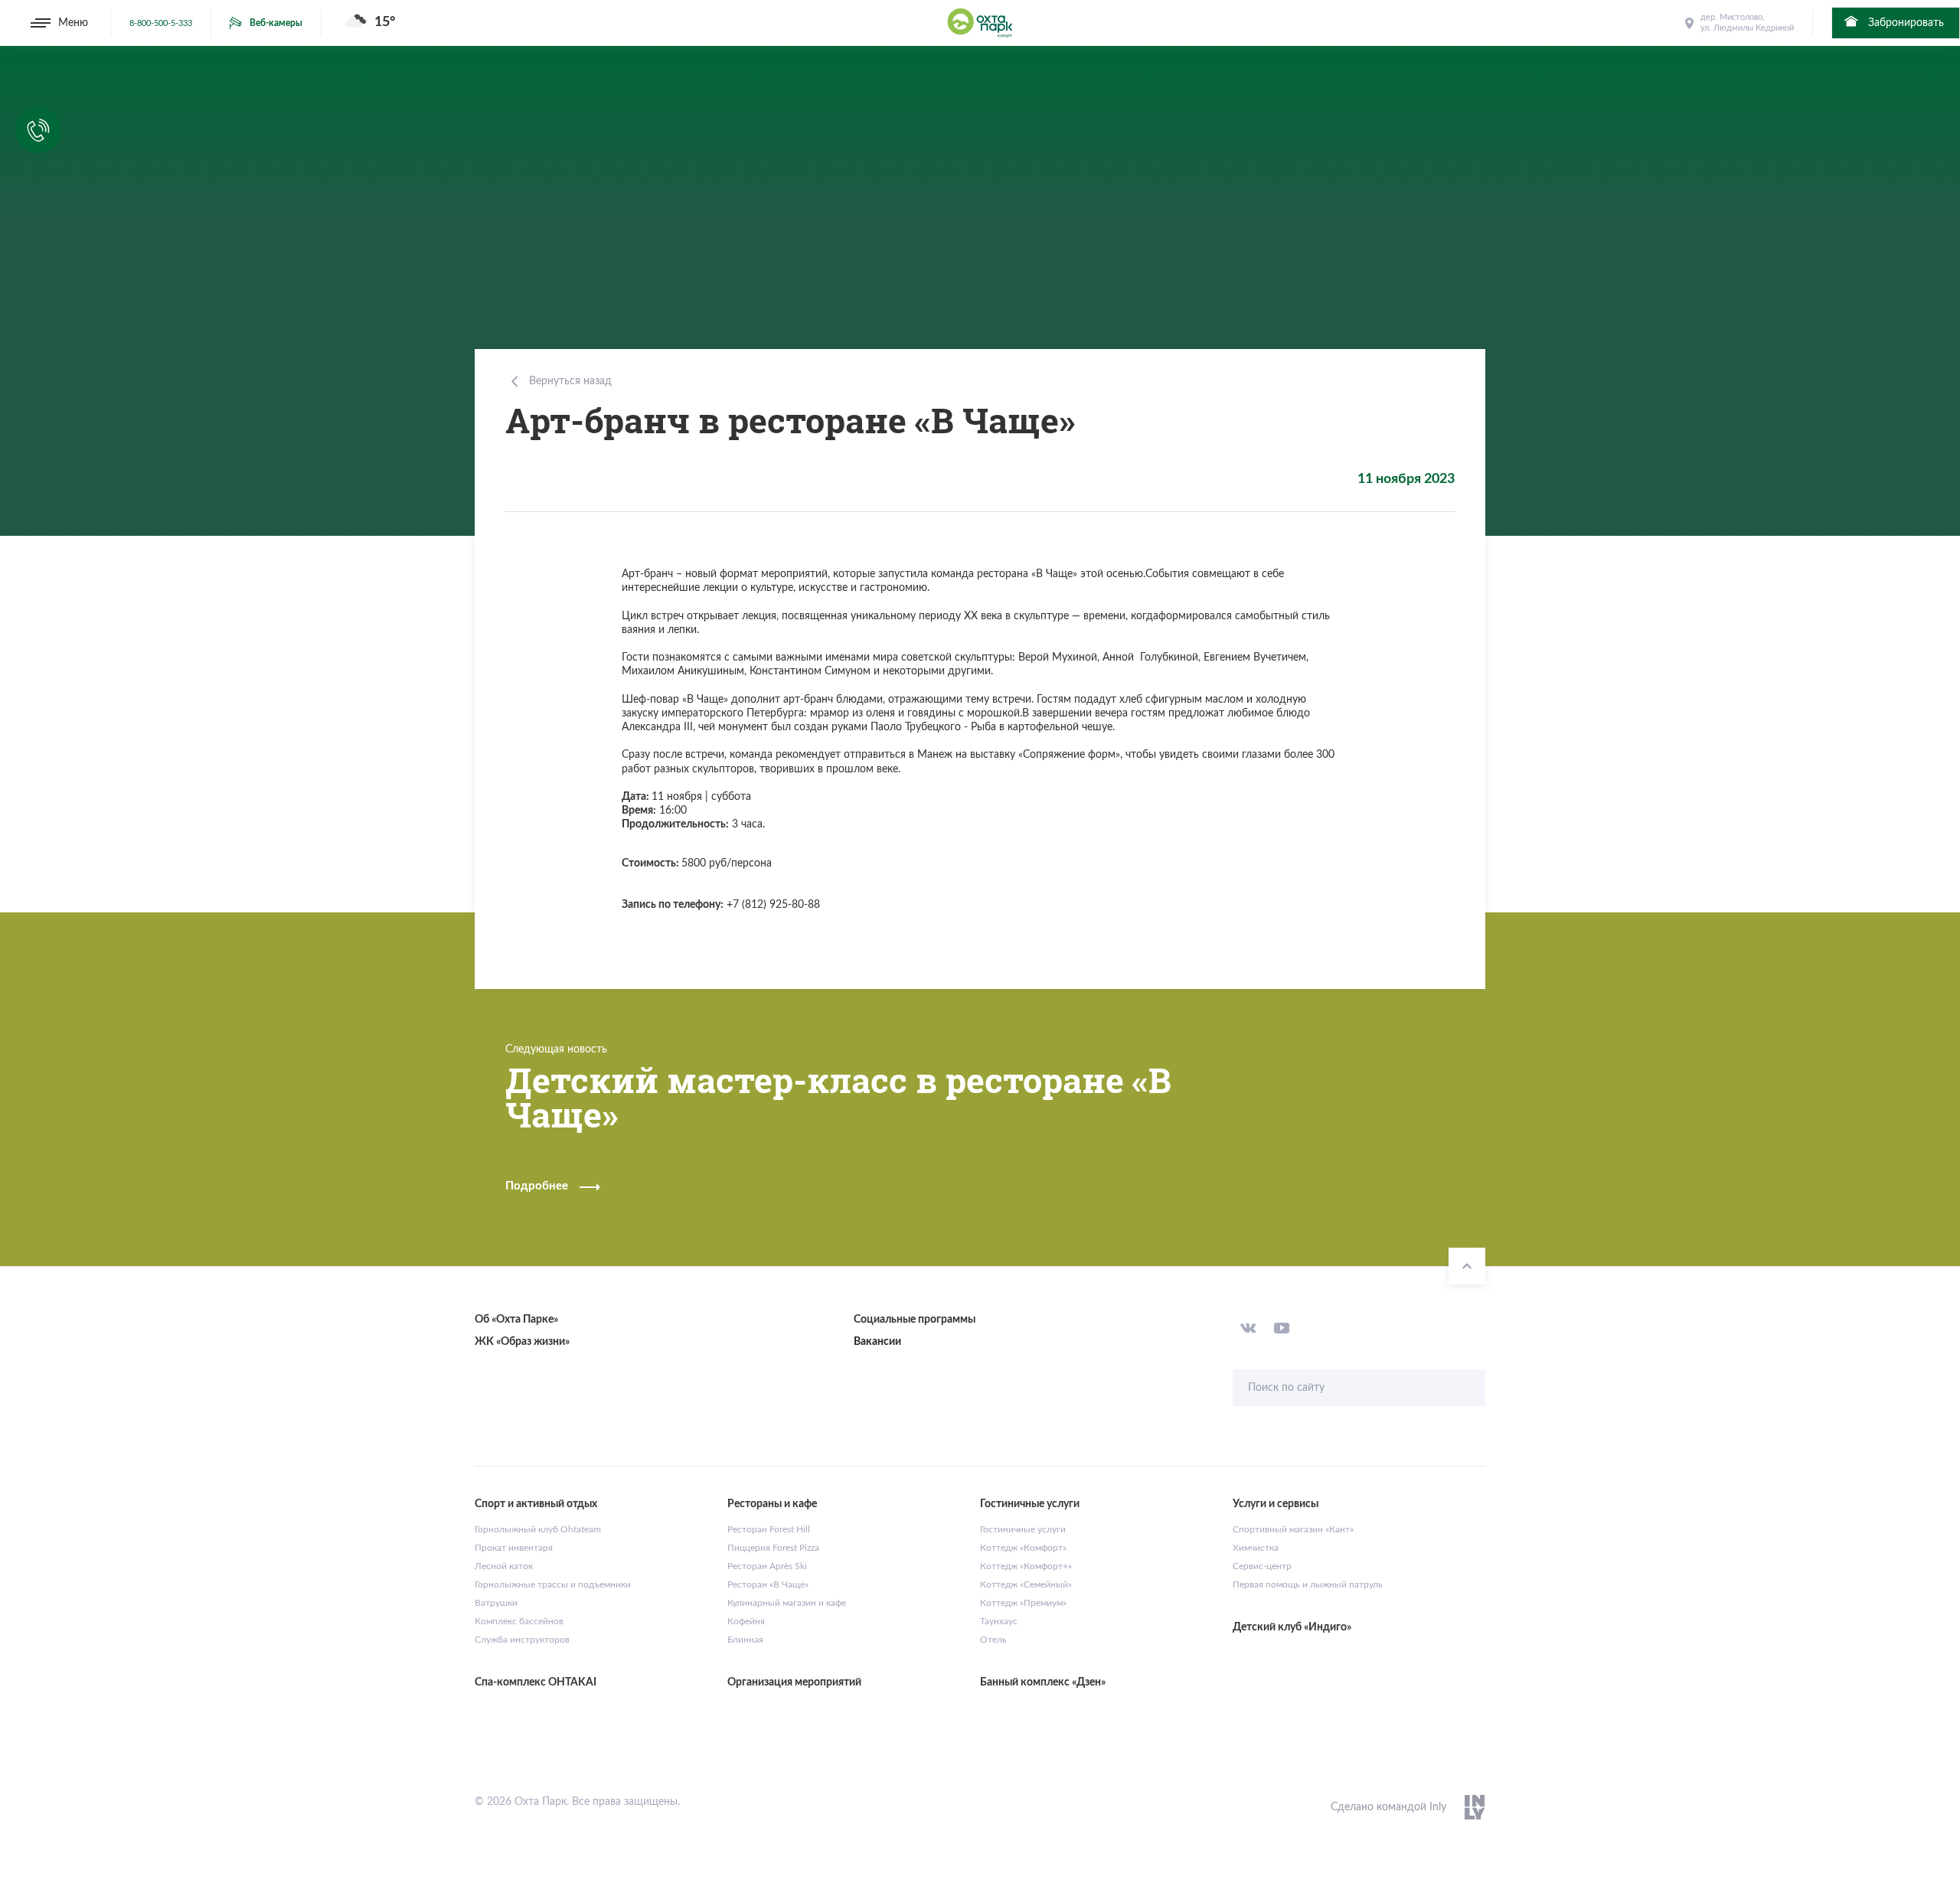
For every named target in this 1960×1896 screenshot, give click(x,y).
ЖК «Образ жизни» (522, 1342)
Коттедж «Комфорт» (1023, 1548)
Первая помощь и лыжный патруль (1308, 1584)
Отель (993, 1640)
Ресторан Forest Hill (769, 1529)
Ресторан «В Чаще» (768, 1584)
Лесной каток (504, 1566)
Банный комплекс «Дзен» (1043, 1682)
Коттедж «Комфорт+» (1026, 1566)
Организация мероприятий (794, 1682)
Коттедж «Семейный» (1026, 1584)
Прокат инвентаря (514, 1548)
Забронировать (1904, 23)
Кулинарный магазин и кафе (787, 1603)
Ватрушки (496, 1603)
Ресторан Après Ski (767, 1566)
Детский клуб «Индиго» (1292, 1627)
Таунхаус (999, 1621)
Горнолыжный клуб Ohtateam (538, 1529)
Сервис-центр (1262, 1566)
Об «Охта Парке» (516, 1320)
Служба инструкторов (522, 1640)
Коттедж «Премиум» (1023, 1603)
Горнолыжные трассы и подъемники (553, 1584)
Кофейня (746, 1621)
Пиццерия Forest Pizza (773, 1548)
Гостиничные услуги (1023, 1529)
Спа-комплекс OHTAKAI (536, 1682)
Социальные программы (915, 1320)
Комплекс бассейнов (519, 1621)
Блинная (745, 1640)
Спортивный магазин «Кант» (1293, 1529)
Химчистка (1256, 1548)
